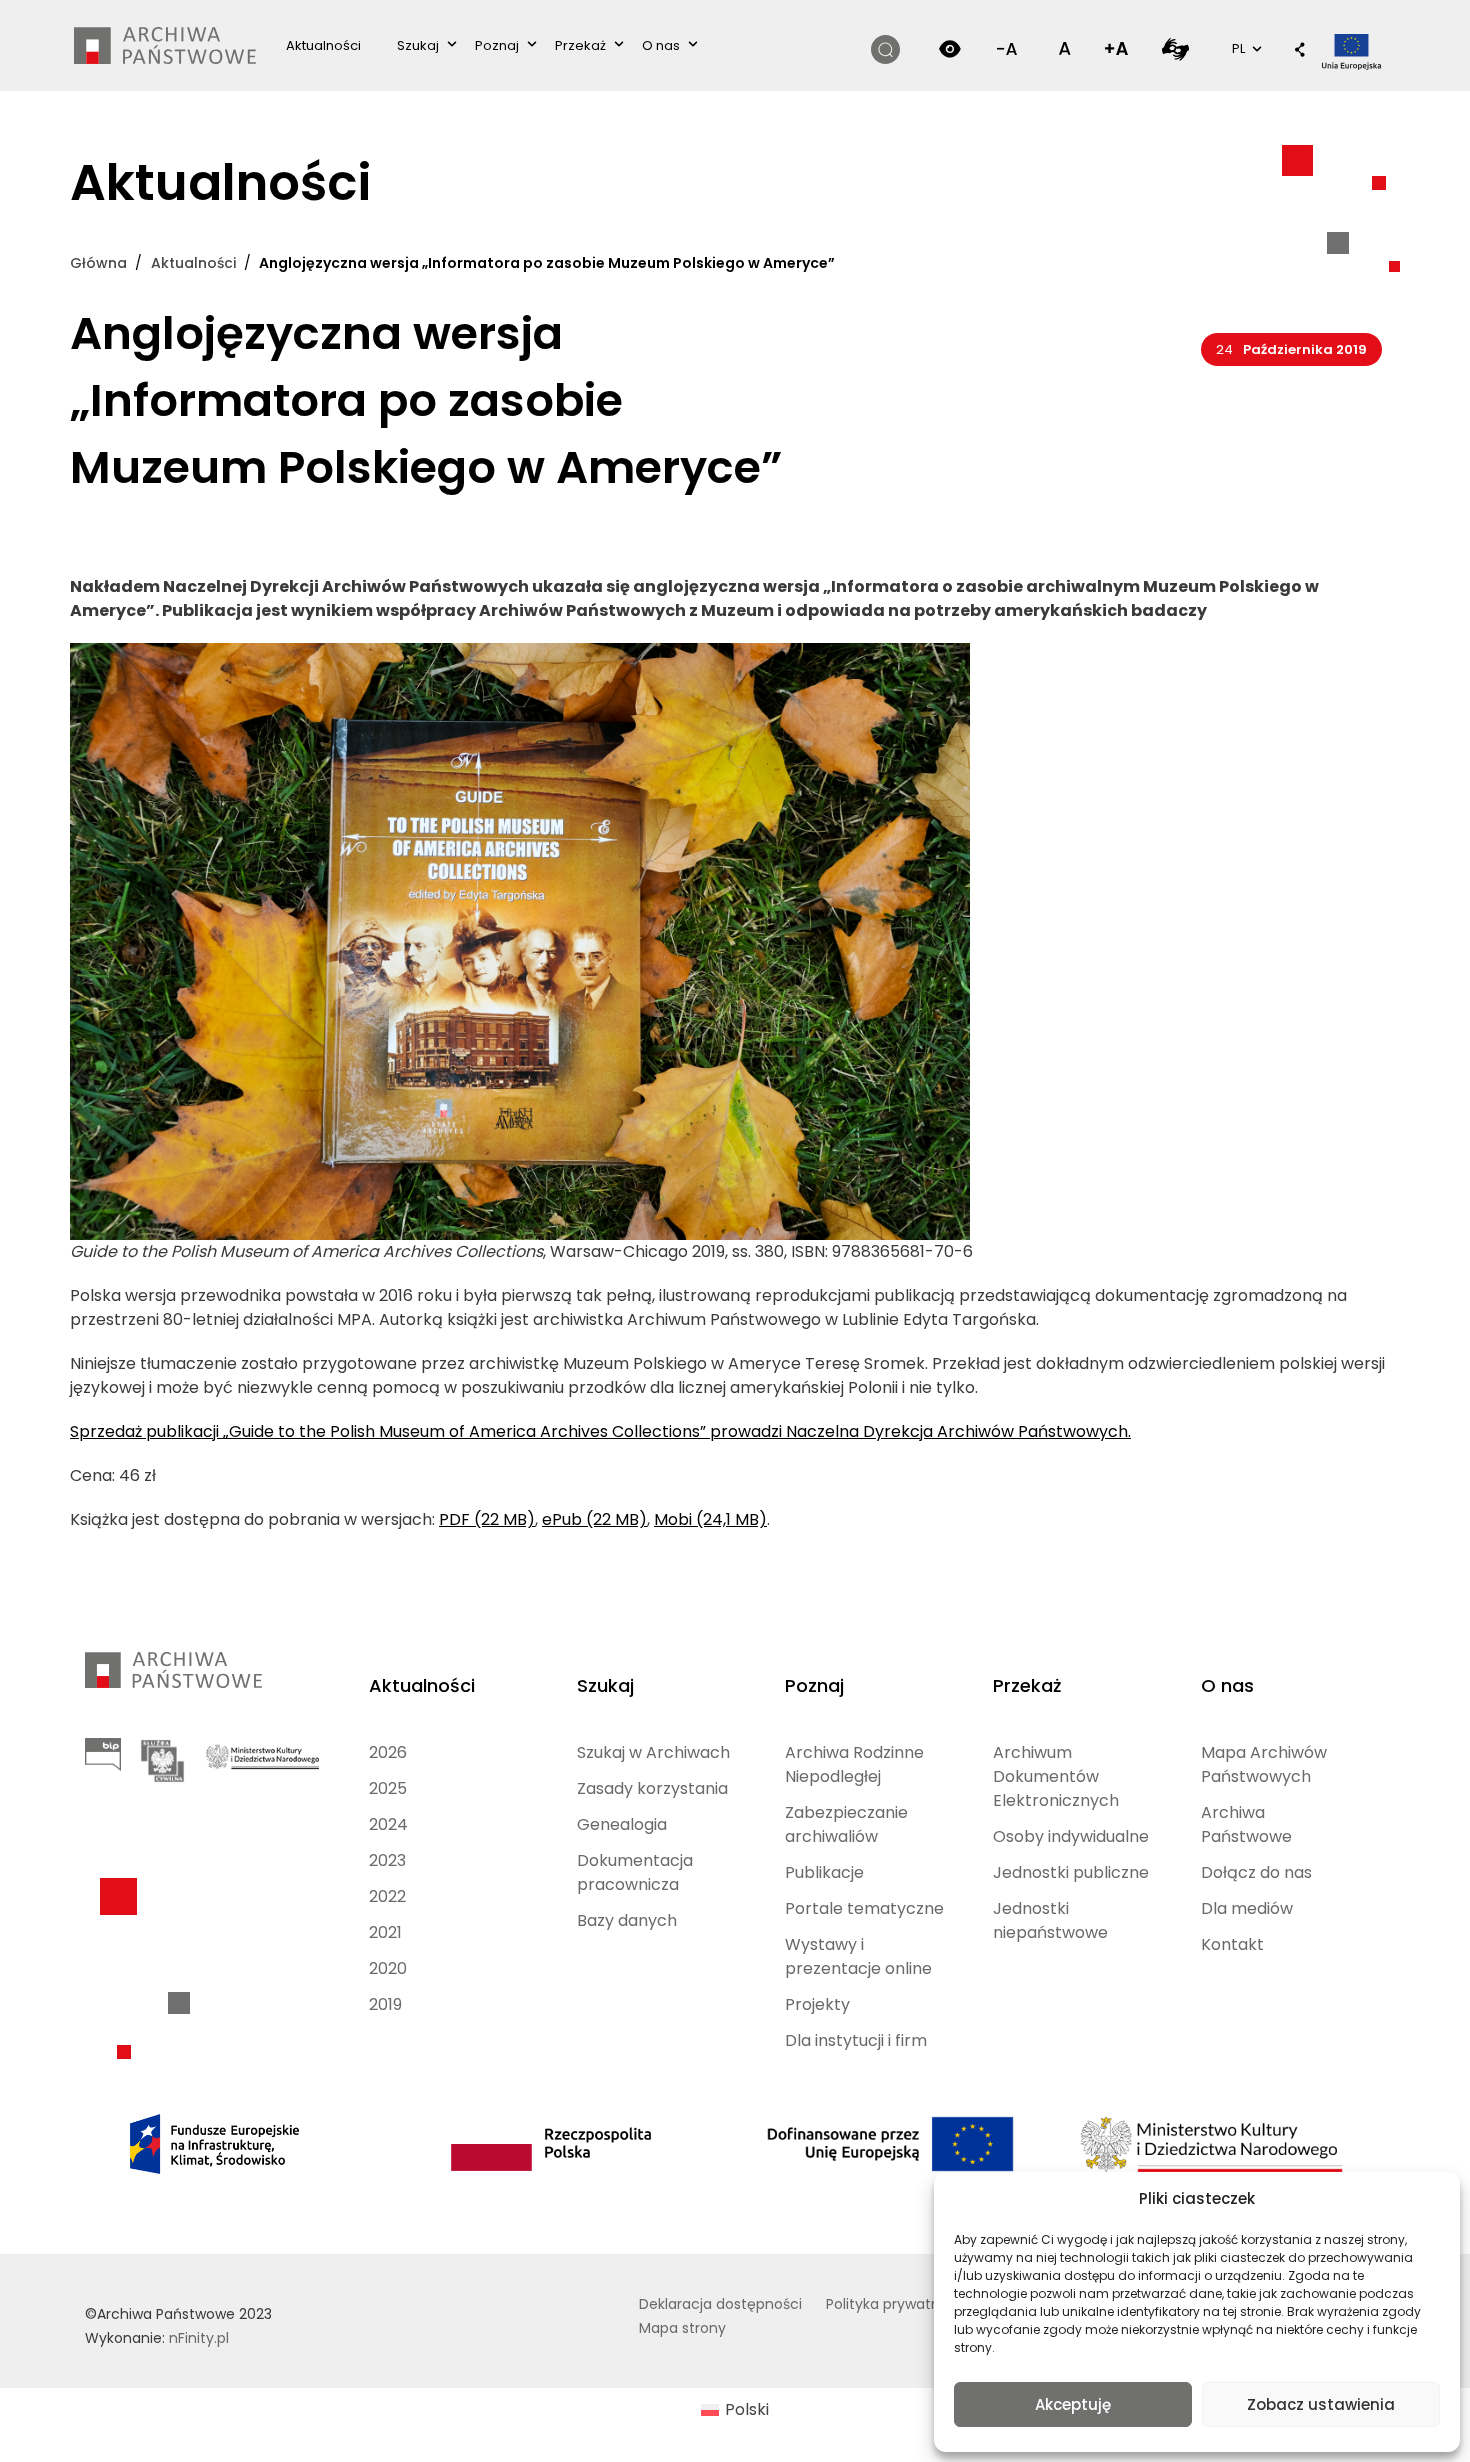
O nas (661, 45)
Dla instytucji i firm (856, 2040)
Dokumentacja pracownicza (635, 1872)
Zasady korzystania (652, 1788)
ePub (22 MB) (594, 1519)
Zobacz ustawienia (1321, 2404)
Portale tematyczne (864, 1908)
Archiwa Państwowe (1246, 1824)
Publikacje (824, 1872)
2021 (385, 1932)
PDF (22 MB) (487, 1519)
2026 (388, 1752)
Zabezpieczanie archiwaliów (846, 1824)
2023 (387, 1860)
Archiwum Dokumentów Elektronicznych (1056, 1776)
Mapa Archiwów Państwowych (1264, 1764)
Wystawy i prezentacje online (858, 1956)
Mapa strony (682, 2328)
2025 (388, 1788)
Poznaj (497, 45)
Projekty (817, 2004)
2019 (385, 2004)
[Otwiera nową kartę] (1175, 48)
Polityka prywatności (897, 2304)
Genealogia (622, 1824)
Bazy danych (627, 1920)
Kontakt (1232, 1944)
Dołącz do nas (1256, 1872)
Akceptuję (1073, 2404)
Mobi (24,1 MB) (710, 1519)
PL (1245, 48)
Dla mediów (1247, 1908)
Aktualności (323, 45)
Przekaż (580, 45)
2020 (388, 1968)
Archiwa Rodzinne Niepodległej (854, 1764)
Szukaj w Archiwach (653, 1752)
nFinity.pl (199, 2338)
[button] (1300, 51)
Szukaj (418, 45)
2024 (388, 1824)
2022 (387, 1896)
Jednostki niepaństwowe (1050, 1920)
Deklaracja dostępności (720, 2304)
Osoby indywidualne (1071, 1836)
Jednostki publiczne (1071, 1872)
